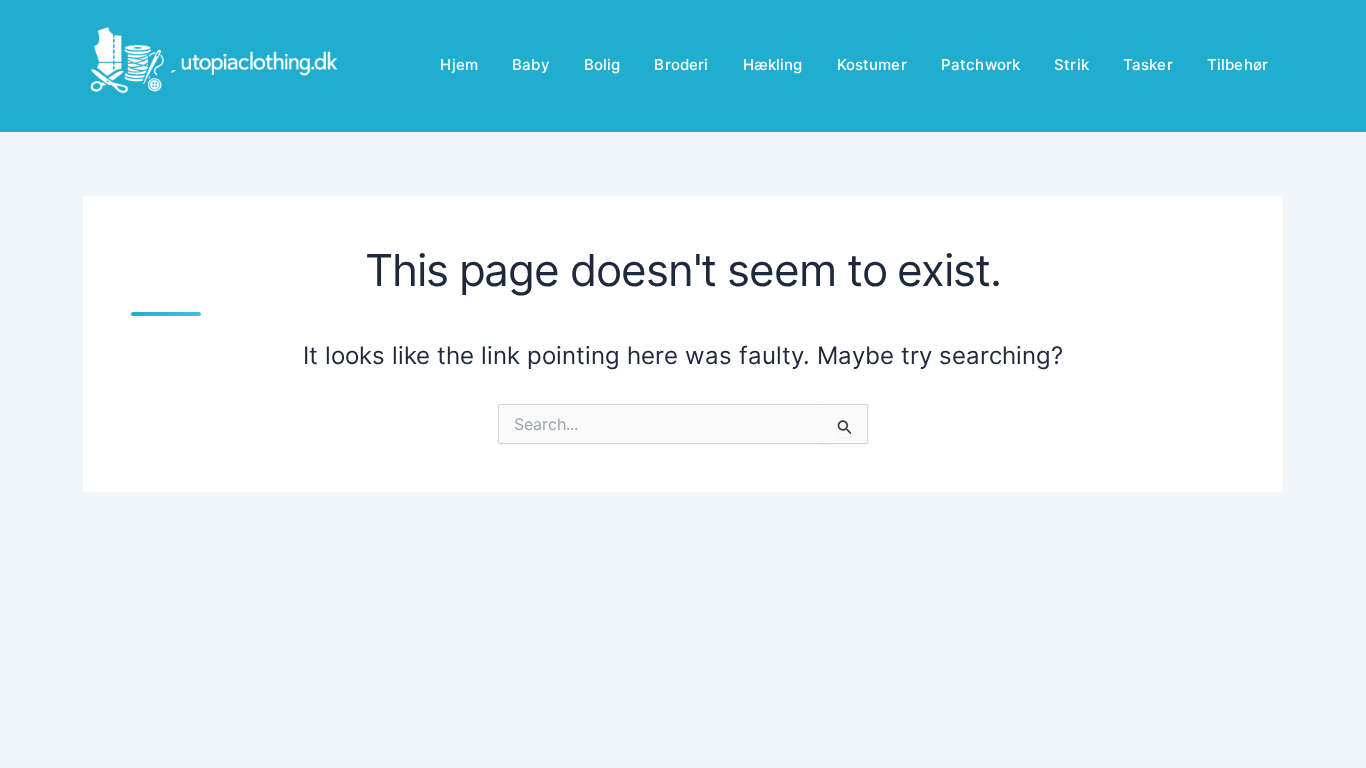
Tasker (1148, 64)
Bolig (602, 64)
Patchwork (980, 64)
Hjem (459, 64)
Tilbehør (1237, 64)
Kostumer (872, 64)
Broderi (681, 64)
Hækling (773, 64)
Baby (531, 64)
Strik (1071, 64)
